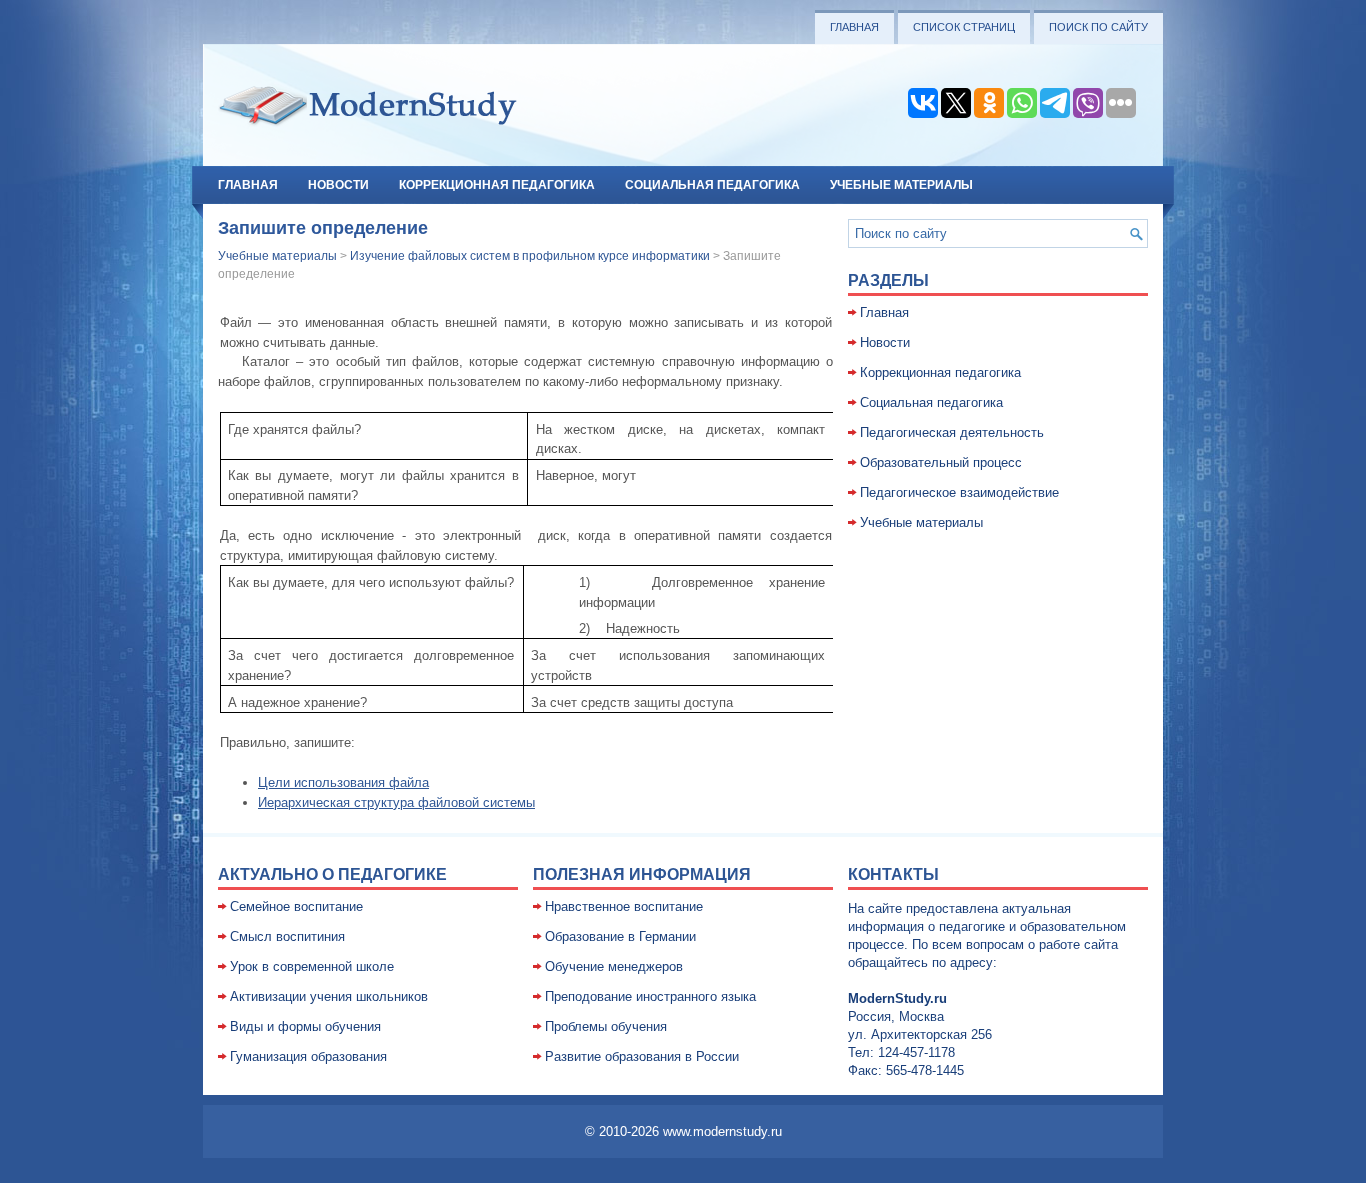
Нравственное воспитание (624, 906)
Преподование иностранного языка (650, 996)
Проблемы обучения (606, 1026)
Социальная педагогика (712, 185)
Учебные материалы (901, 185)
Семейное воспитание (296, 906)
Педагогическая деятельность (952, 432)
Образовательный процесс (941, 462)
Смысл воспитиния (287, 936)
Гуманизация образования (308, 1056)
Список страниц (964, 27)
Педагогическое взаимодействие (959, 492)
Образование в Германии (620, 936)
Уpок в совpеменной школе (312, 966)
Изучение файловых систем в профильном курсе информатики (530, 256)
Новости (338, 185)
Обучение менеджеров (614, 966)
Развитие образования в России (642, 1056)
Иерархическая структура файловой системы (396, 802)
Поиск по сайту (1098, 27)
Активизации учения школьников (329, 996)
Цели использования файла (343, 782)
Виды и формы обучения (305, 1026)
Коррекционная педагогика (497, 185)
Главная (854, 27)
